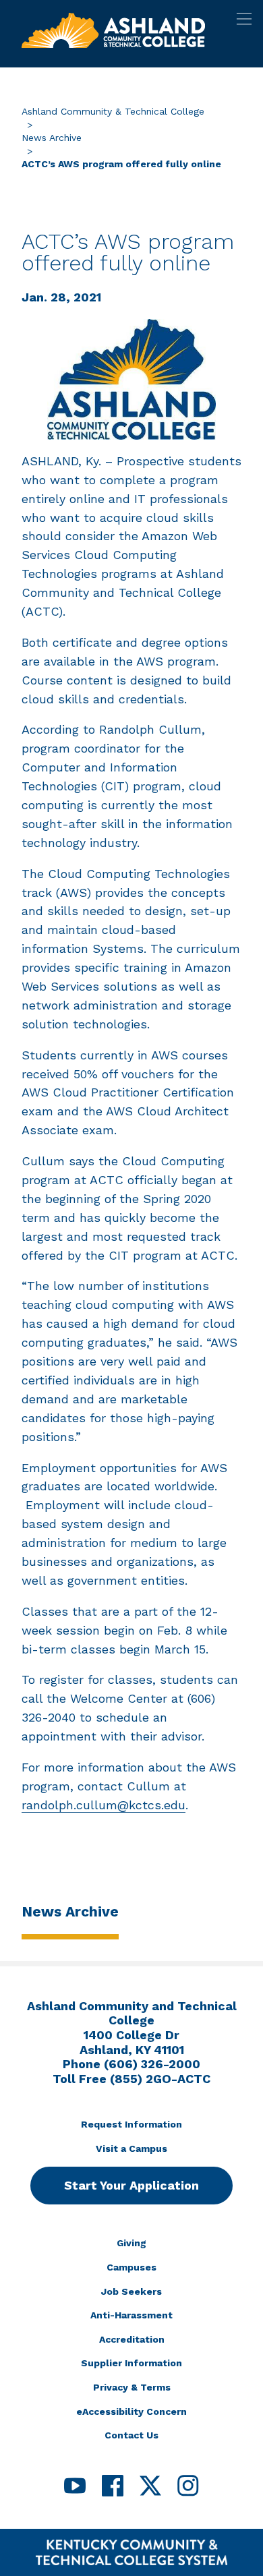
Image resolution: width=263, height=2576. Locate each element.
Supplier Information (131, 2363)
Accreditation (132, 2339)
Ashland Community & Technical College (113, 111)
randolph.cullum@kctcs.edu (104, 1805)
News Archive (52, 138)
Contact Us (131, 2435)
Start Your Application (131, 2185)
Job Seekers (131, 2291)
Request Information (131, 2124)
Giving (131, 2243)
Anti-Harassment (131, 2315)
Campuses (131, 2267)
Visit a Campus (131, 2148)
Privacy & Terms (132, 2387)
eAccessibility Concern (131, 2411)
